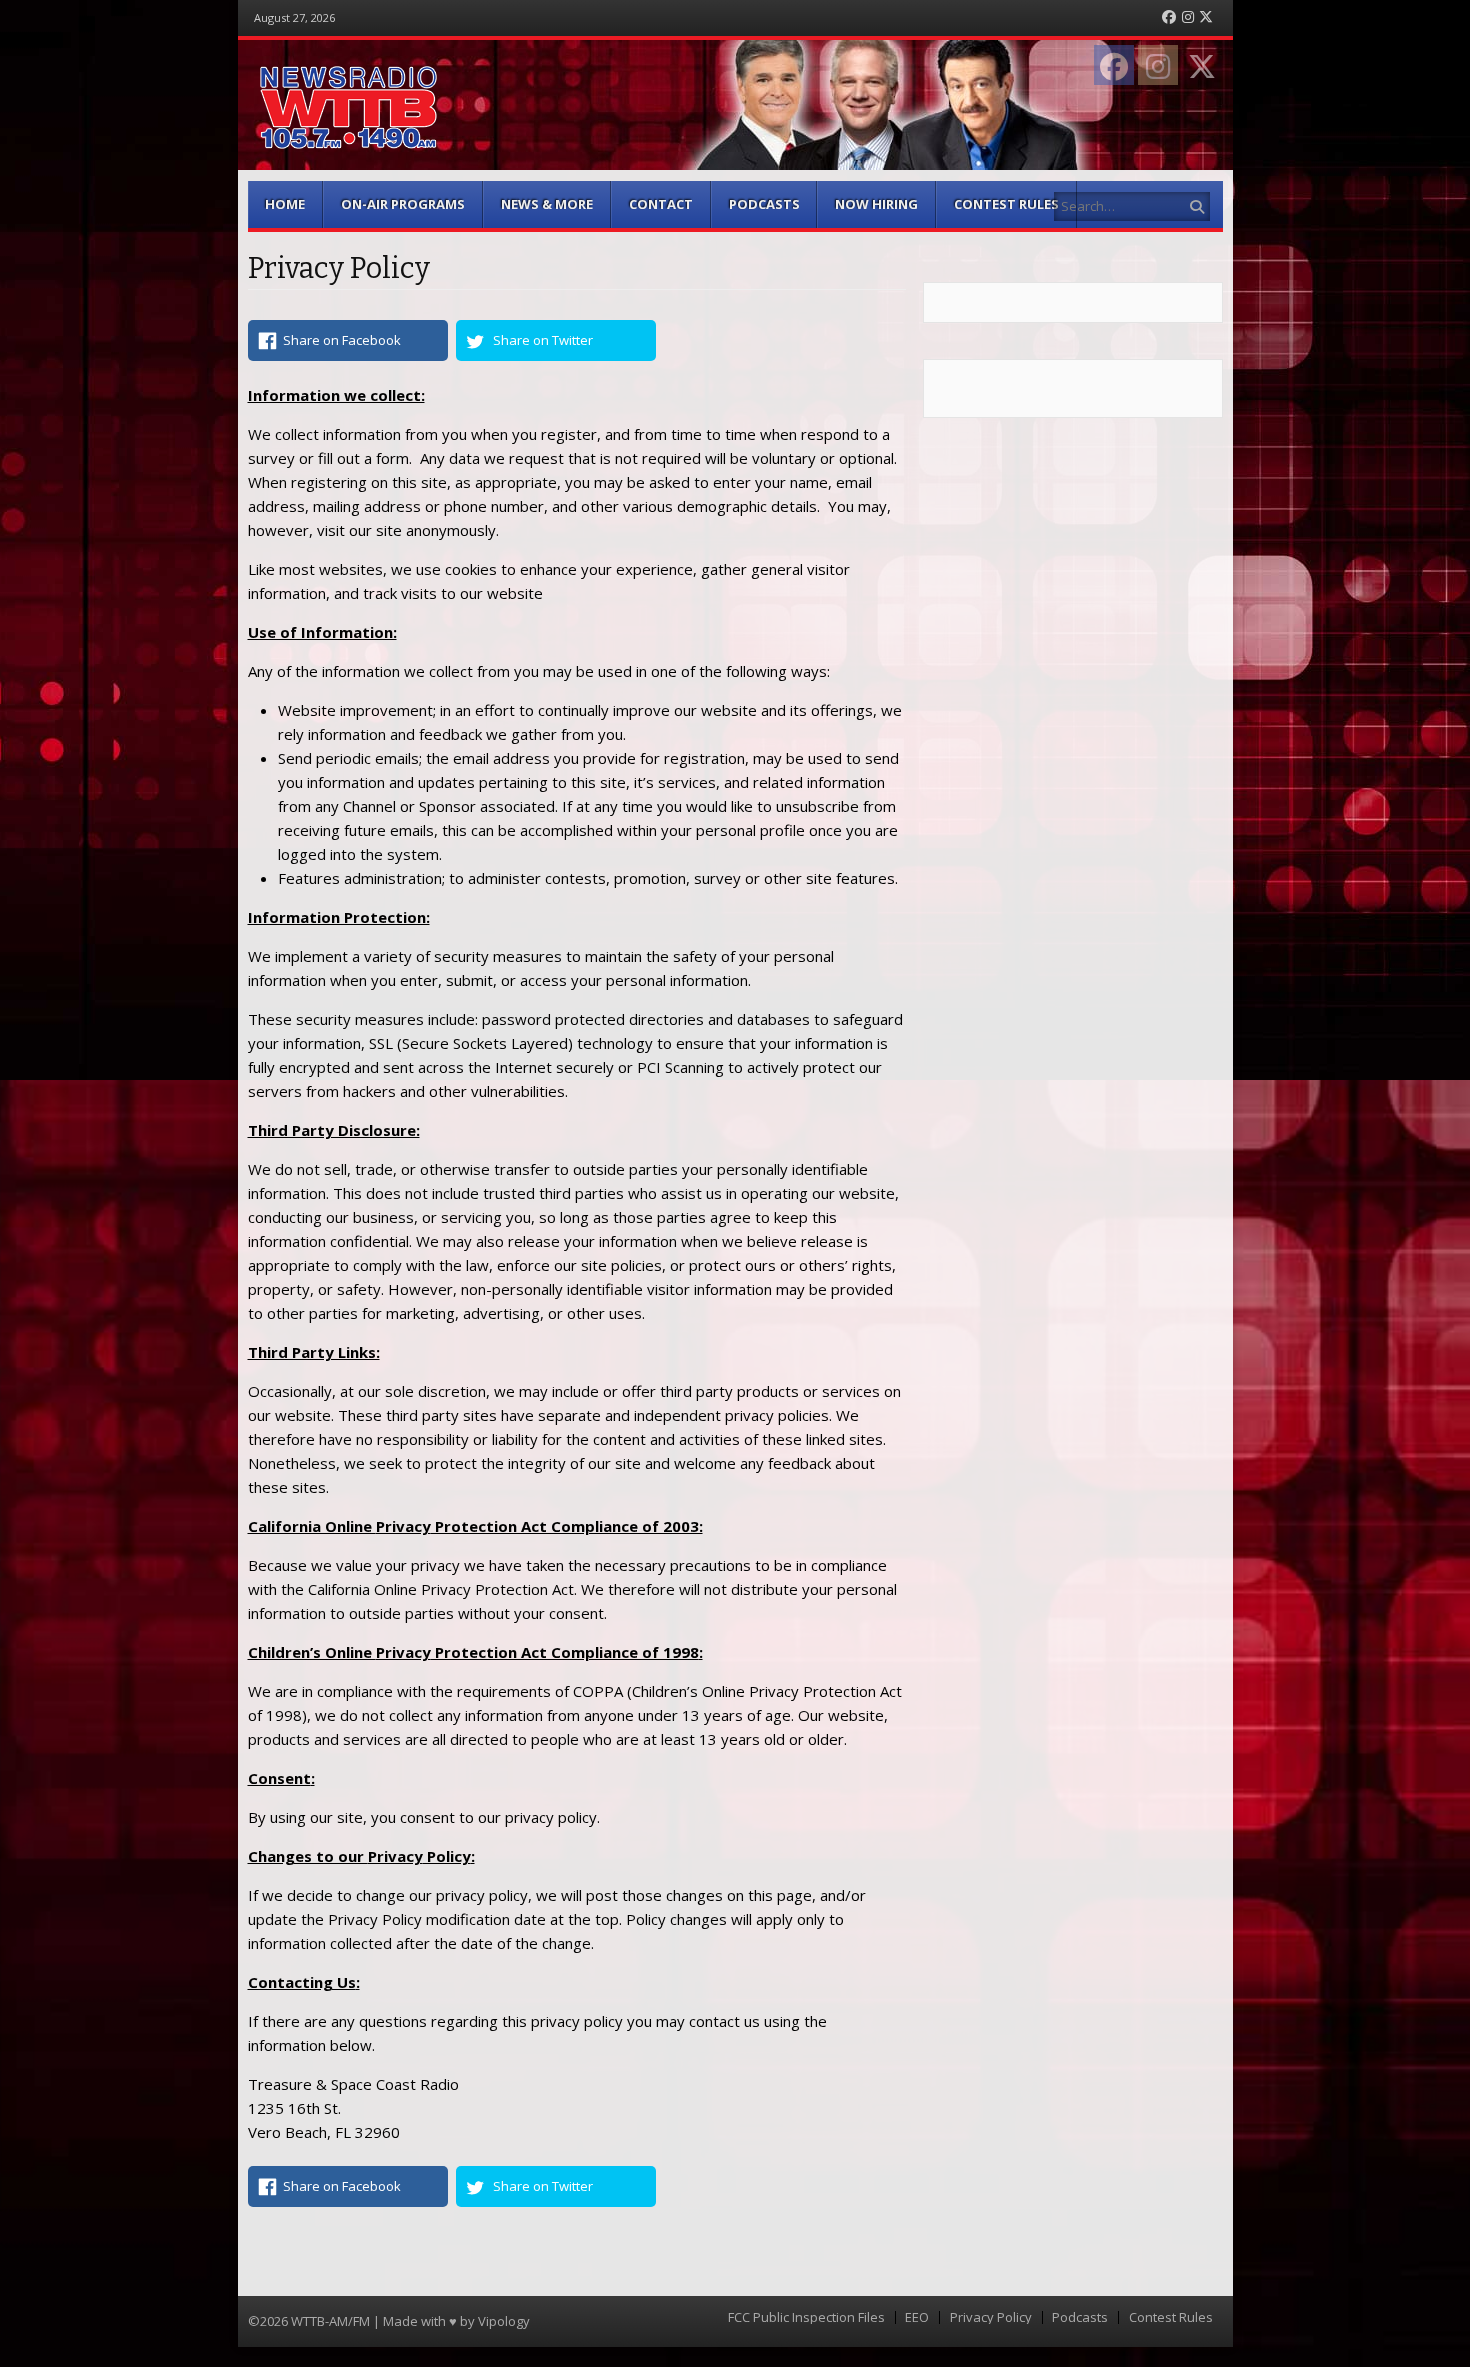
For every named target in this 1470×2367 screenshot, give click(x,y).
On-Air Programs (403, 204)
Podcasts (764, 204)
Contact (661, 204)
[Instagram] (1188, 17)
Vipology (504, 2321)
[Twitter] (1206, 17)
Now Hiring (876, 204)
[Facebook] (1169, 17)
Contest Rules (1006, 204)
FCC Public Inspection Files (806, 2317)
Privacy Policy (991, 2317)
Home (285, 204)
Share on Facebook (342, 340)
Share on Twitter (543, 340)
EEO (917, 2317)
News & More (547, 204)
